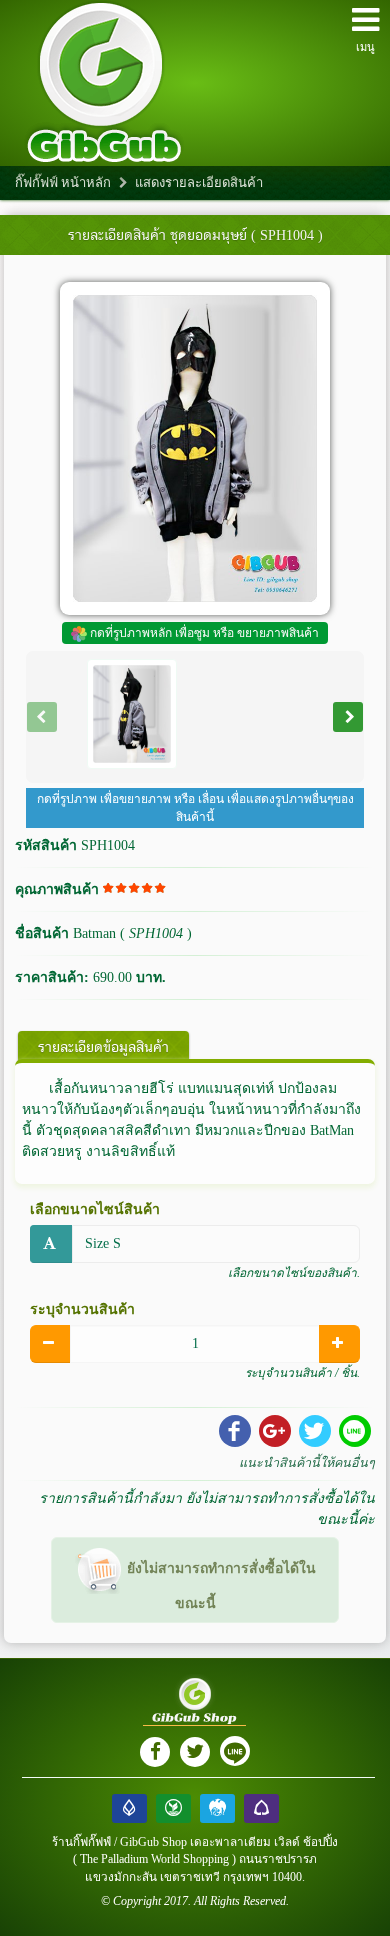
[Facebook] (155, 1752)
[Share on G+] (275, 1431)
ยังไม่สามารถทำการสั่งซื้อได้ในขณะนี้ (219, 1586)
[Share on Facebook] (235, 1431)
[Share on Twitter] (315, 1431)
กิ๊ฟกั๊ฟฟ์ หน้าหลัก (63, 182)
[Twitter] (195, 1752)
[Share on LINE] (355, 1431)
